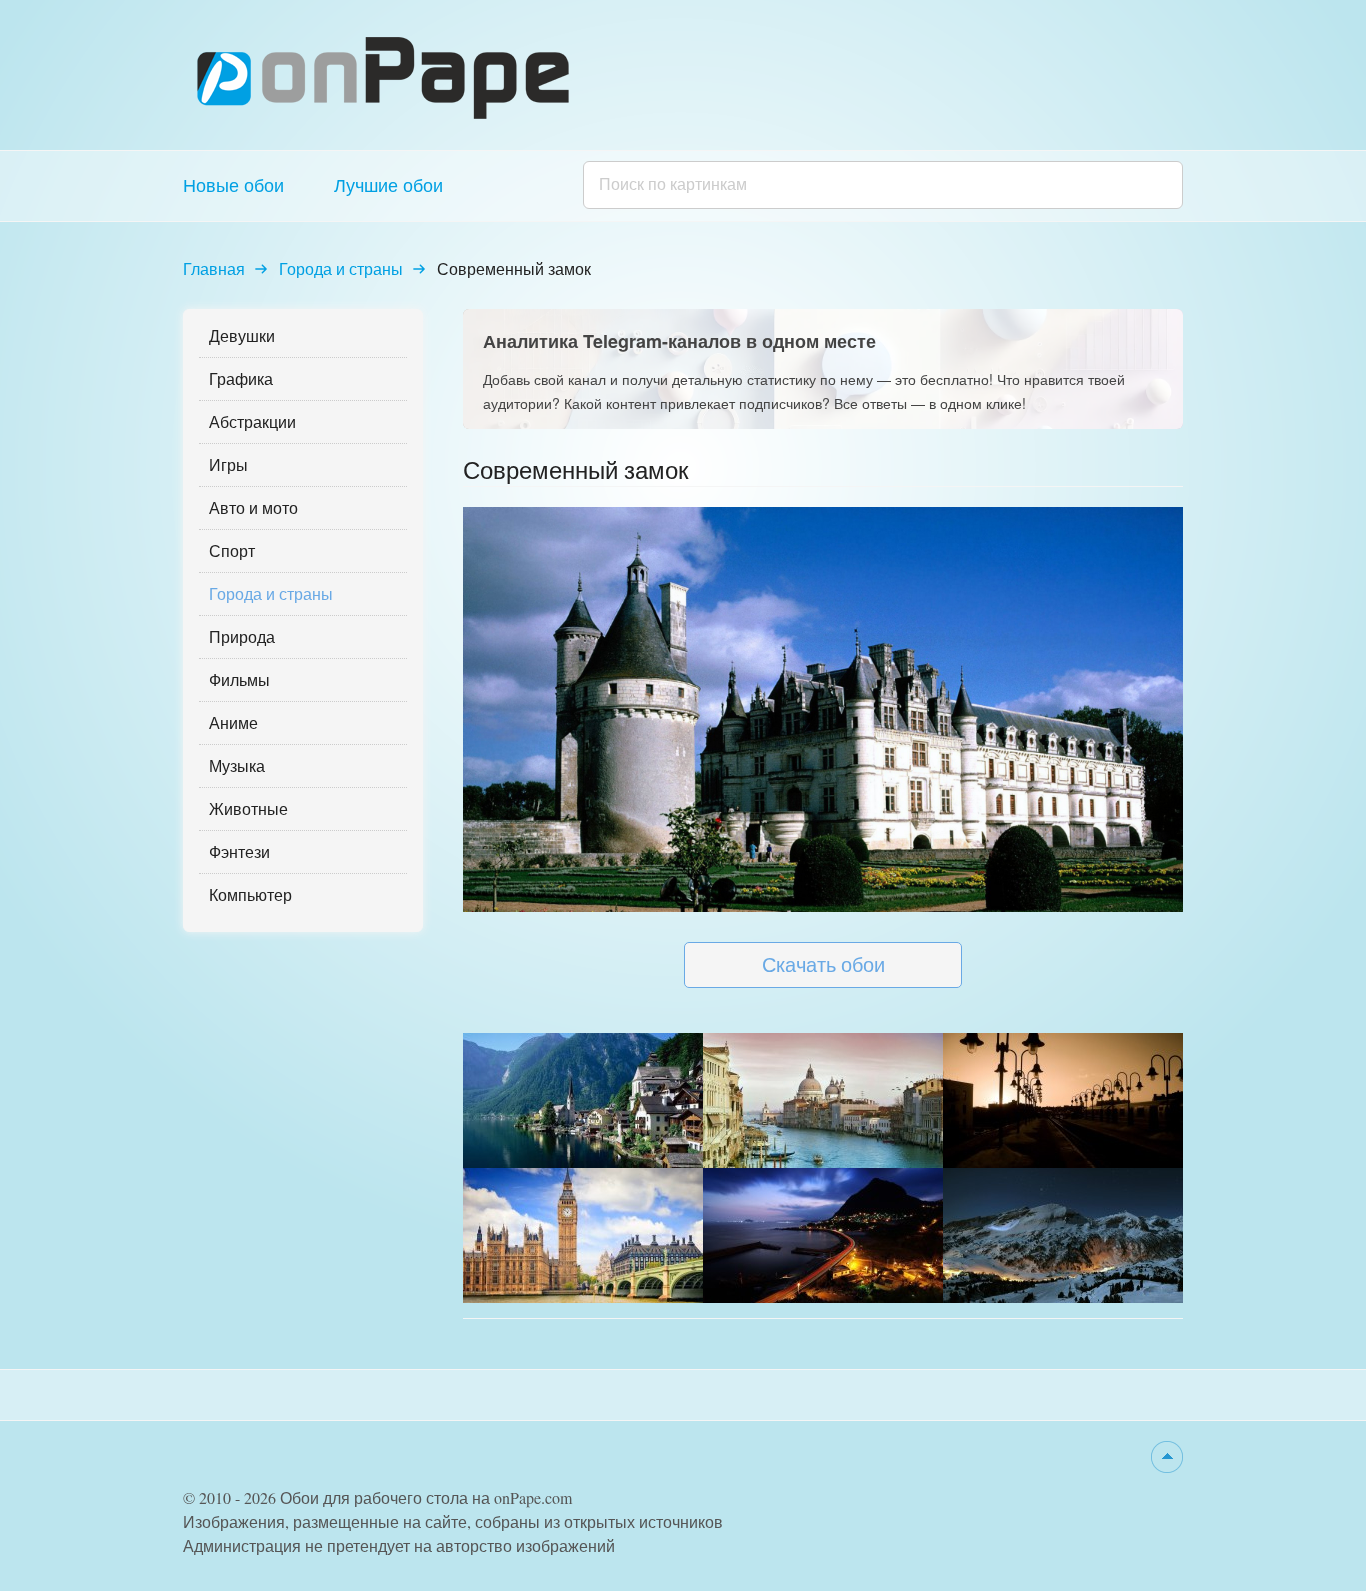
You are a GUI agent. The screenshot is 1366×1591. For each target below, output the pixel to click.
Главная (214, 268)
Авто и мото (253, 507)
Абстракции (252, 421)
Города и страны (341, 268)
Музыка (237, 765)
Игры (228, 464)
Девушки (242, 335)
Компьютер (250, 894)
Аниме (233, 722)
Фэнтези (239, 851)
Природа (242, 636)
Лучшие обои (388, 185)
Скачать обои (823, 964)
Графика (241, 378)
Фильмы (239, 679)
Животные (248, 808)
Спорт (232, 550)
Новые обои (233, 185)
